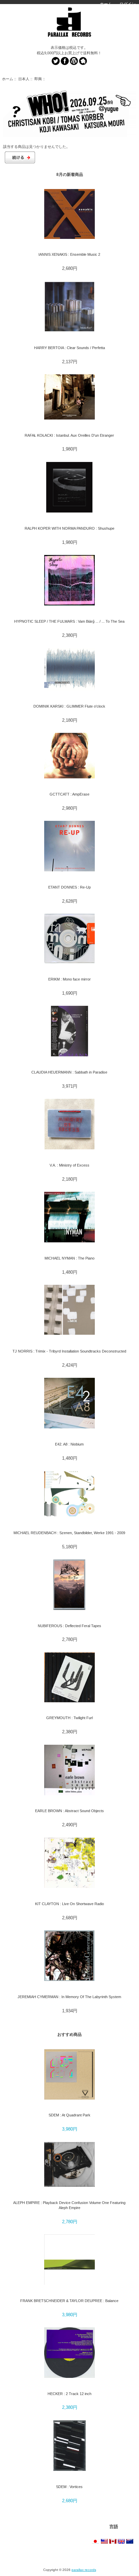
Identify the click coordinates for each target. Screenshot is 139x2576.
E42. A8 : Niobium (69, 1444)
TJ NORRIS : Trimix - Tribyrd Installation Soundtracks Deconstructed (69, 1351)
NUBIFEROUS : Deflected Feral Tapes (69, 1626)
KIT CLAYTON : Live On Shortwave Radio (69, 1904)
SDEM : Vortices (69, 2487)
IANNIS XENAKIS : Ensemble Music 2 (69, 254)
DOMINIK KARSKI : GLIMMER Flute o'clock (69, 706)
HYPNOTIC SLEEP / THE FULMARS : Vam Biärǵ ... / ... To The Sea (69, 621)
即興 (38, 79)
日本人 (24, 79)
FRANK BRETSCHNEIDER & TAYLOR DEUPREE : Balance (69, 2301)
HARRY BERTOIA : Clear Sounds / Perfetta (69, 348)
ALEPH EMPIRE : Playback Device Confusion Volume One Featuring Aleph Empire (69, 2205)
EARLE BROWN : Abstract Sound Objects (69, 1811)
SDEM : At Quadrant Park (69, 2115)
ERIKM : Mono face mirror (69, 979)
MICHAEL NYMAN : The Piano (69, 1258)
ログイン (128, 4)
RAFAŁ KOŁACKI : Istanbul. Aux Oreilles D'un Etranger (69, 435)
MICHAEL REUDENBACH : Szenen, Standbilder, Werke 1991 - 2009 (69, 1533)
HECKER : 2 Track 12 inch (69, 2394)
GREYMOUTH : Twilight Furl (69, 1718)
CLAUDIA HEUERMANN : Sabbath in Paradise (69, 1072)
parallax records (84, 2570)
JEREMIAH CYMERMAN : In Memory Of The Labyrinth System (69, 1997)
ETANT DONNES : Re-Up (69, 887)
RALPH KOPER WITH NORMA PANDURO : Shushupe (69, 528)
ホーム (106, 4)
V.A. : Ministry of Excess (69, 1165)
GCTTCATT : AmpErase (69, 794)
